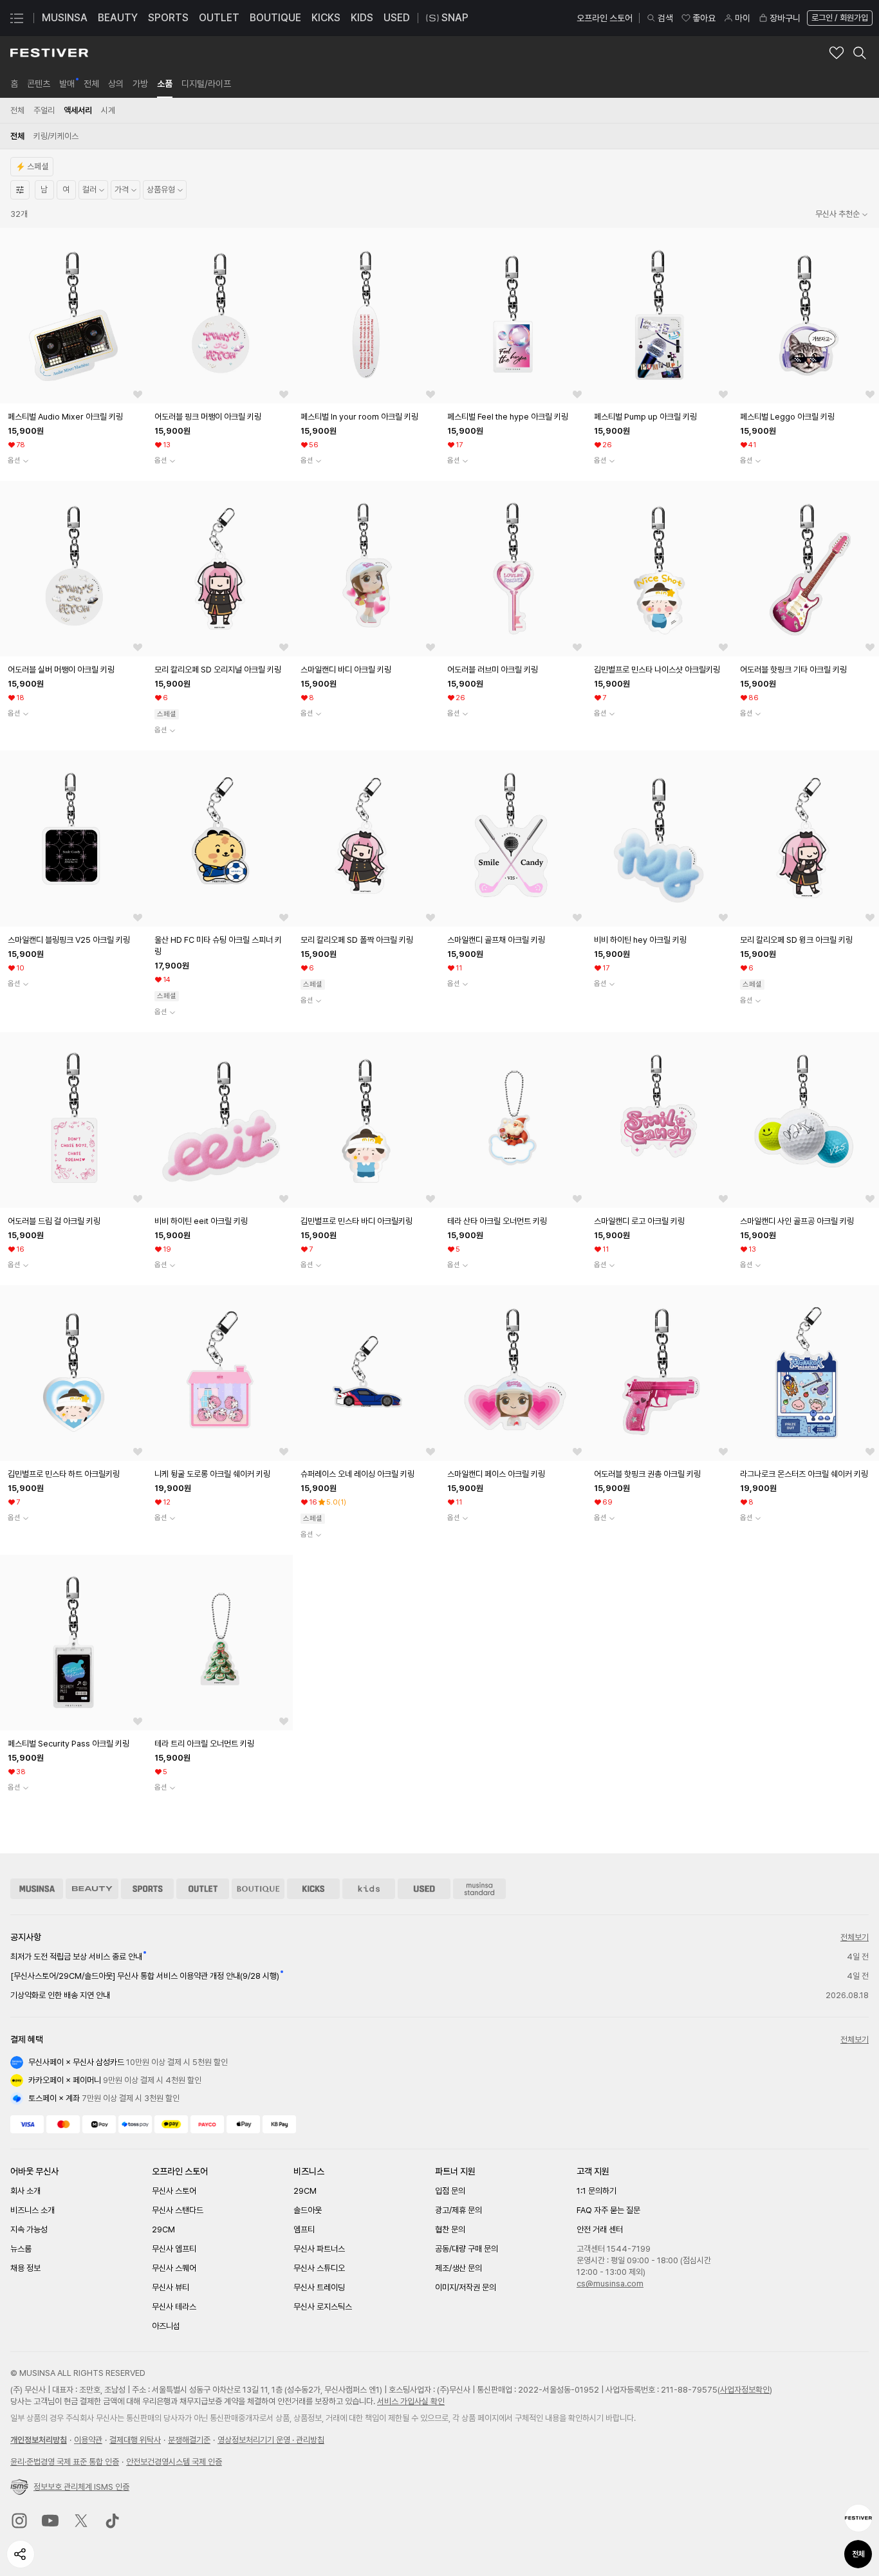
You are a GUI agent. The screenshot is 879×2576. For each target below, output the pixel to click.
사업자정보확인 (745, 2390)
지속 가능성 (29, 2229)
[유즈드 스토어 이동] (424, 1889)
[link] (14, 84)
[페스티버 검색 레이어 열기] (860, 53)
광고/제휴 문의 (458, 2210)
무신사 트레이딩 (319, 2287)
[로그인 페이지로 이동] (838, 18)
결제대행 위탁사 (135, 2440)
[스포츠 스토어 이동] (147, 1889)
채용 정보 (25, 2268)
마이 (743, 18)
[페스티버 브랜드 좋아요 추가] (837, 53)
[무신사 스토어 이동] (37, 1889)
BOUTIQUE (275, 18)
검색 (665, 18)
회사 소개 (25, 2191)
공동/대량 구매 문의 (467, 2249)
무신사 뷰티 (171, 2287)
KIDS (362, 18)
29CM (163, 2229)
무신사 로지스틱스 (323, 2307)
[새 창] (19, 2521)
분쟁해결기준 (189, 2440)
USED (397, 18)
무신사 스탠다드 (178, 2210)
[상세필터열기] (20, 190)
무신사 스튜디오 (319, 2268)
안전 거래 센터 (600, 2229)
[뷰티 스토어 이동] (92, 1889)
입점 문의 (450, 2191)
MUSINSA (65, 18)
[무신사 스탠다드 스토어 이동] (479, 1889)
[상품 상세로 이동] (73, 316)
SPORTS (168, 18)
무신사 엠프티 (174, 2249)
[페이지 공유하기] (21, 2554)
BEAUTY (118, 18)
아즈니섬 (166, 2326)
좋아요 (704, 18)
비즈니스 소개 (32, 2210)
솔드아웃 (308, 2210)
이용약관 (88, 2440)
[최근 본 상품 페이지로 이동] (858, 2518)
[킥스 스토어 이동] (313, 1889)
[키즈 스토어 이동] (369, 1889)
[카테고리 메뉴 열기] (17, 18)
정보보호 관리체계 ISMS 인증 (81, 2487)
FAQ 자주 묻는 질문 (608, 2210)
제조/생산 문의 (458, 2268)
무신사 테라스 (174, 2307)
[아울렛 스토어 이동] (203, 1889)
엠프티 (304, 2229)
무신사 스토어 (174, 2191)
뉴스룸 (21, 2249)
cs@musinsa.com (610, 2284)
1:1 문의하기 (597, 2191)
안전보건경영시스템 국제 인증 (174, 2462)
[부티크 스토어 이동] (258, 1889)
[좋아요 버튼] (138, 394)
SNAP (455, 18)
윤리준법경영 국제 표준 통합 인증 (65, 2462)
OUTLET (219, 18)
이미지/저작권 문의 (466, 2287)
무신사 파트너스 (319, 2249)
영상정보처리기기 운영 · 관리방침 (271, 2440)
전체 (858, 2554)
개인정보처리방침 (39, 2440)
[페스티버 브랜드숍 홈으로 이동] (49, 53)
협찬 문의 (450, 2229)
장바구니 (785, 18)
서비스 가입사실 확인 (411, 2401)
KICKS (326, 18)
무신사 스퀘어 (174, 2268)
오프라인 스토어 (605, 18)
